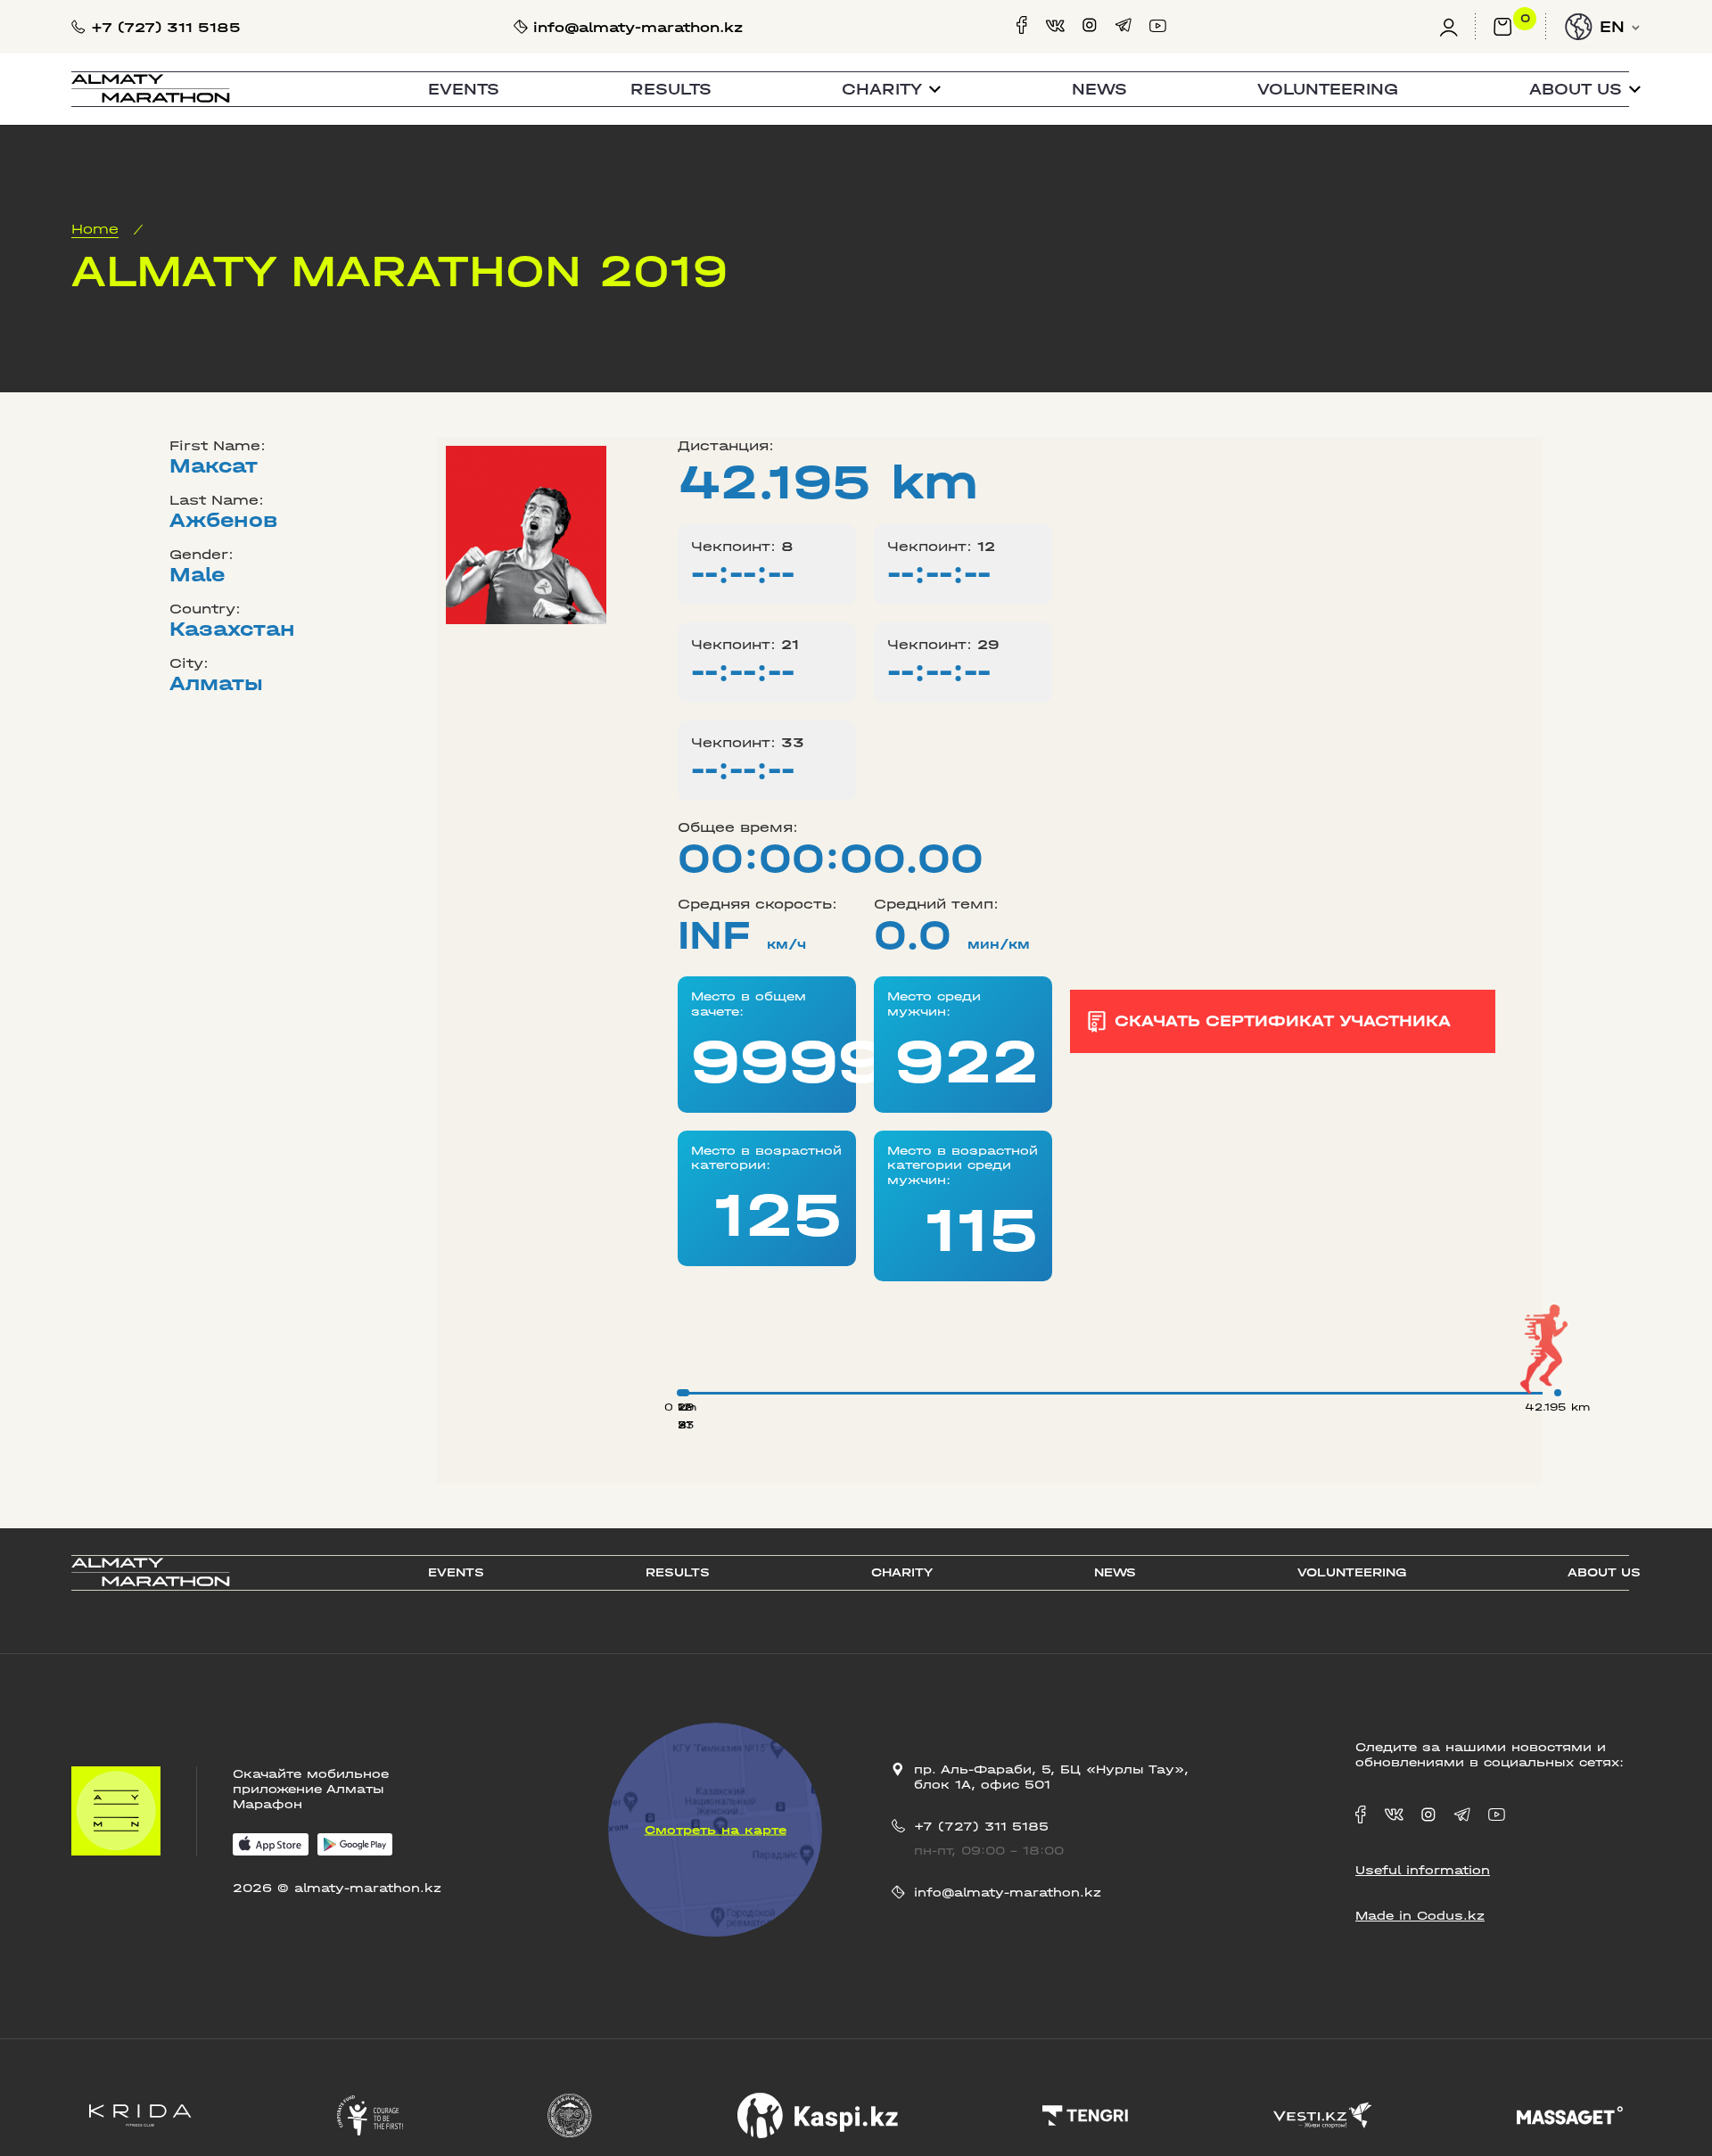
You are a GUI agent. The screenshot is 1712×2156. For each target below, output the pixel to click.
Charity (902, 1572)
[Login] (1457, 27)
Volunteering (1328, 90)
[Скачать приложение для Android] (355, 1846)
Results (671, 90)
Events (464, 90)
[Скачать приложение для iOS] (271, 1846)
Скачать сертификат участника (1283, 1021)
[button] (891, 90)
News (1099, 90)
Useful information (1423, 1870)
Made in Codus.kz (1420, 1916)
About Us (1604, 1572)
